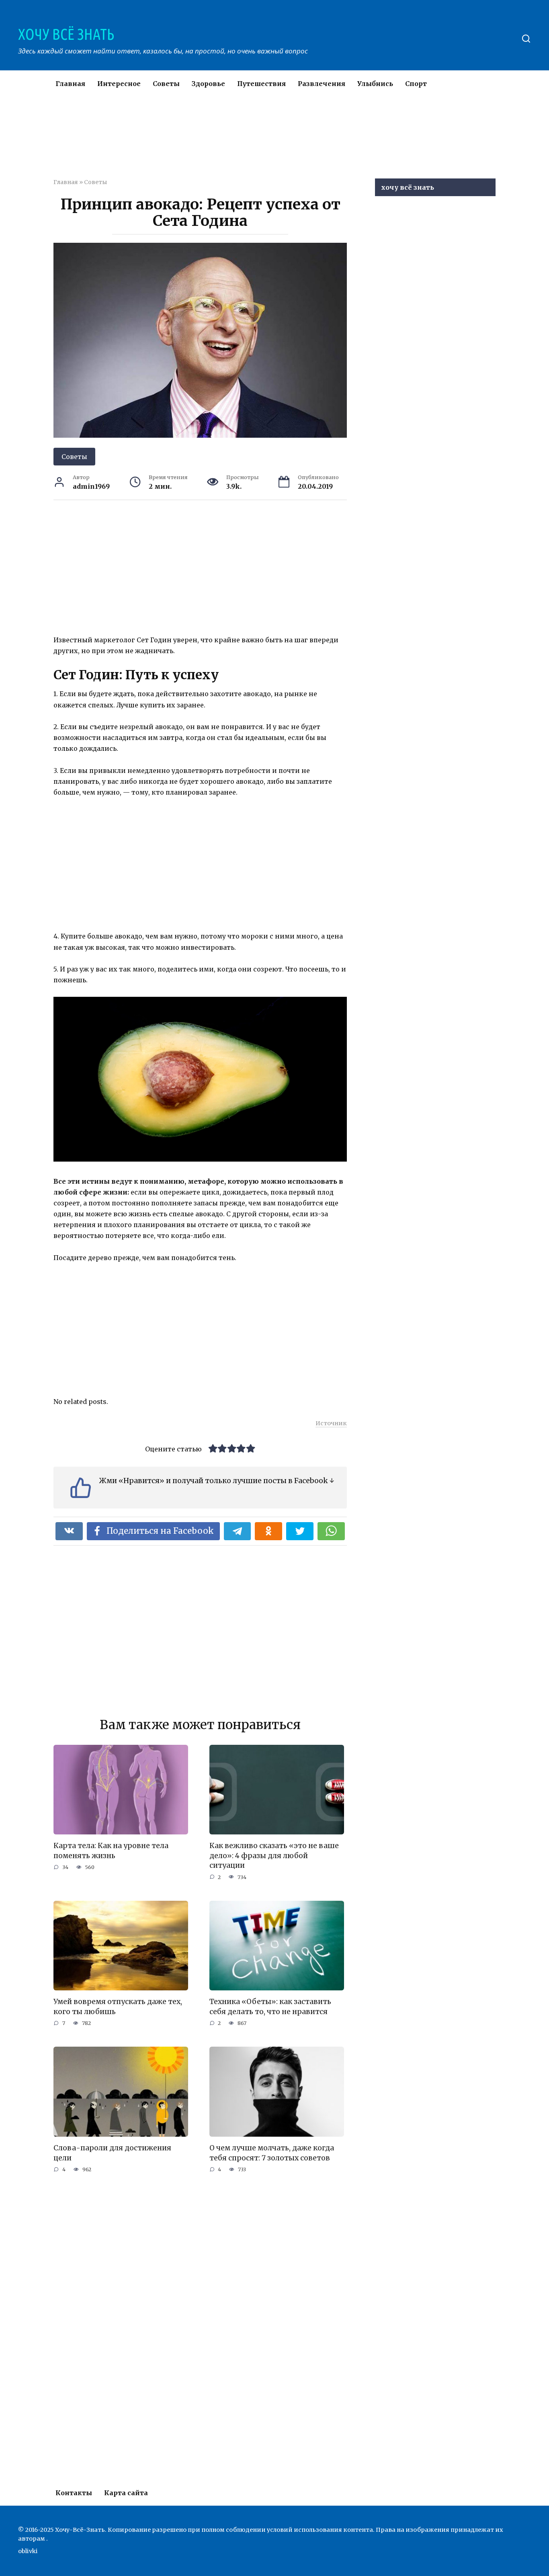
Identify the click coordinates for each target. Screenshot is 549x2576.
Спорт (416, 84)
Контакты (74, 2493)
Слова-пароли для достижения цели (112, 2153)
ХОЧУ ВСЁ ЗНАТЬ (66, 34)
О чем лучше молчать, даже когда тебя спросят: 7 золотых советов (272, 2153)
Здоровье (208, 84)
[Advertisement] (250, 142)
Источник (331, 1423)
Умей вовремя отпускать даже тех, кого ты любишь (118, 2007)
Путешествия (261, 84)
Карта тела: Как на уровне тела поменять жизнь (111, 1851)
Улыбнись (375, 84)
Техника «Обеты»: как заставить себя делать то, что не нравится (270, 2007)
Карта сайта (126, 2493)
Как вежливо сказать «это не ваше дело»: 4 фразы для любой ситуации (274, 1856)
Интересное (119, 84)
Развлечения (322, 84)
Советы (166, 84)
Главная (70, 84)
